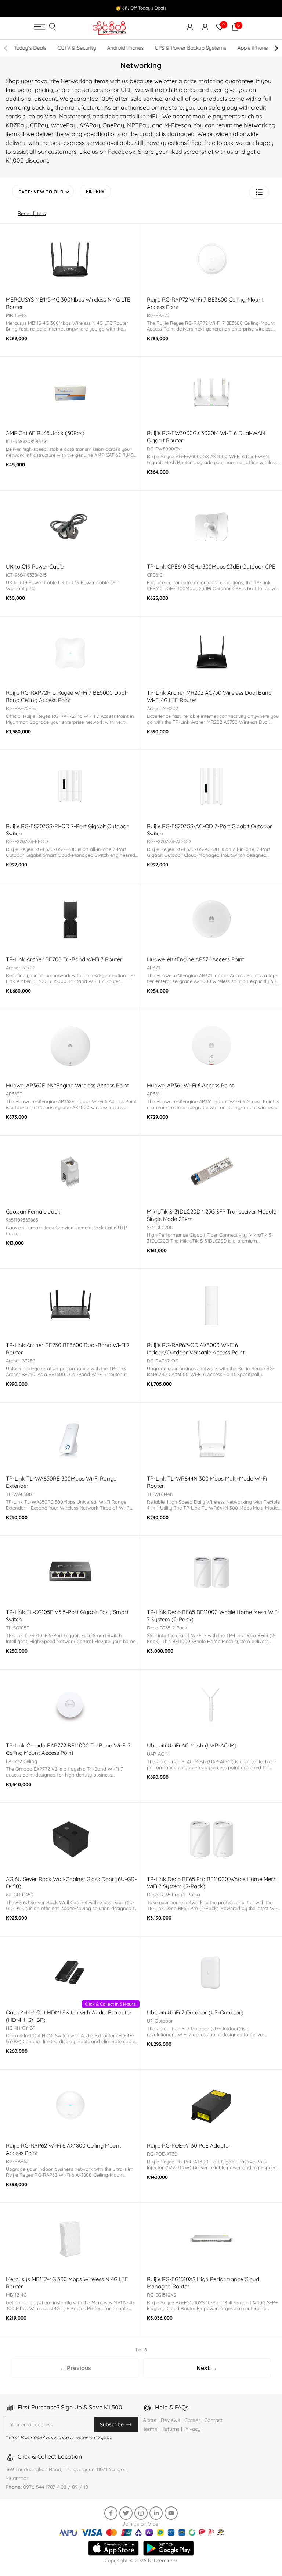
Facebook (122, 152)
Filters (95, 191)
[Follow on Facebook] (111, 2513)
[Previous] (6, 48)
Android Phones (125, 48)
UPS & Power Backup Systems (191, 48)
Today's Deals (30, 48)
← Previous (75, 2368)
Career (192, 2420)
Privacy (192, 2429)
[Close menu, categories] (188, 9)
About (151, 2420)
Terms (150, 2429)
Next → (207, 2368)
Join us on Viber (141, 2524)
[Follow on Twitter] (126, 2513)
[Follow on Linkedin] (156, 2513)
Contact (213, 2420)
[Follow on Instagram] (141, 2513)
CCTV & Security (77, 48)
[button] (259, 192)
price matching (204, 81)
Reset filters (32, 213)
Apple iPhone (252, 48)
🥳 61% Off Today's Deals (141, 8)
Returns (170, 2429)
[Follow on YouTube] (171, 2513)
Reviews (171, 2420)
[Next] (276, 48)
